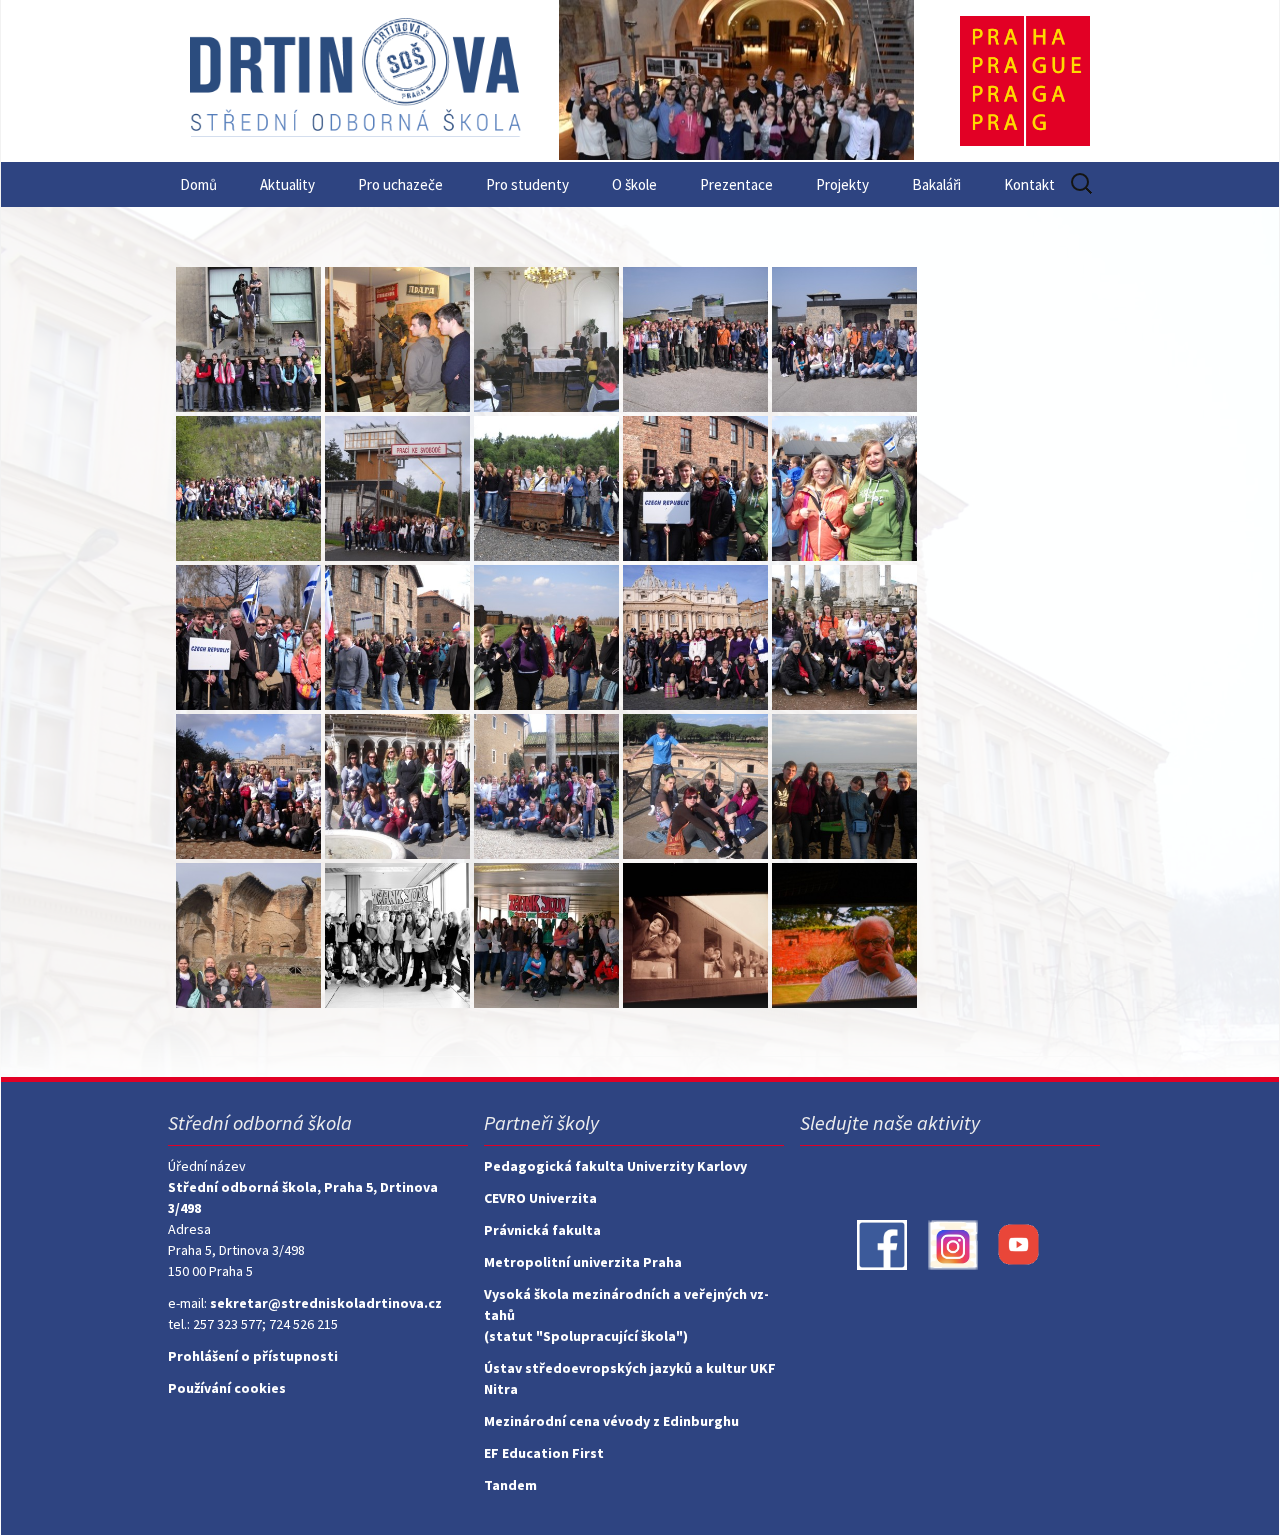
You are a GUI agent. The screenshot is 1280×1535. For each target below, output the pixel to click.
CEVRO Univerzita (540, 1198)
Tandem (510, 1485)
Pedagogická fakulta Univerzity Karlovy (615, 1166)
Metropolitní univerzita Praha (583, 1262)
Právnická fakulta (542, 1230)
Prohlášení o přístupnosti (253, 1356)
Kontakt (1029, 184)
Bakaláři (936, 184)
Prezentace (736, 184)
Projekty (842, 184)
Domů (198, 184)
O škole (634, 184)
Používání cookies (227, 1388)
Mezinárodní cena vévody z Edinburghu (611, 1421)
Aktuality (287, 184)
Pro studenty (527, 184)
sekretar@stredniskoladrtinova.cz (326, 1303)
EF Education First (544, 1453)
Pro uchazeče (400, 184)
